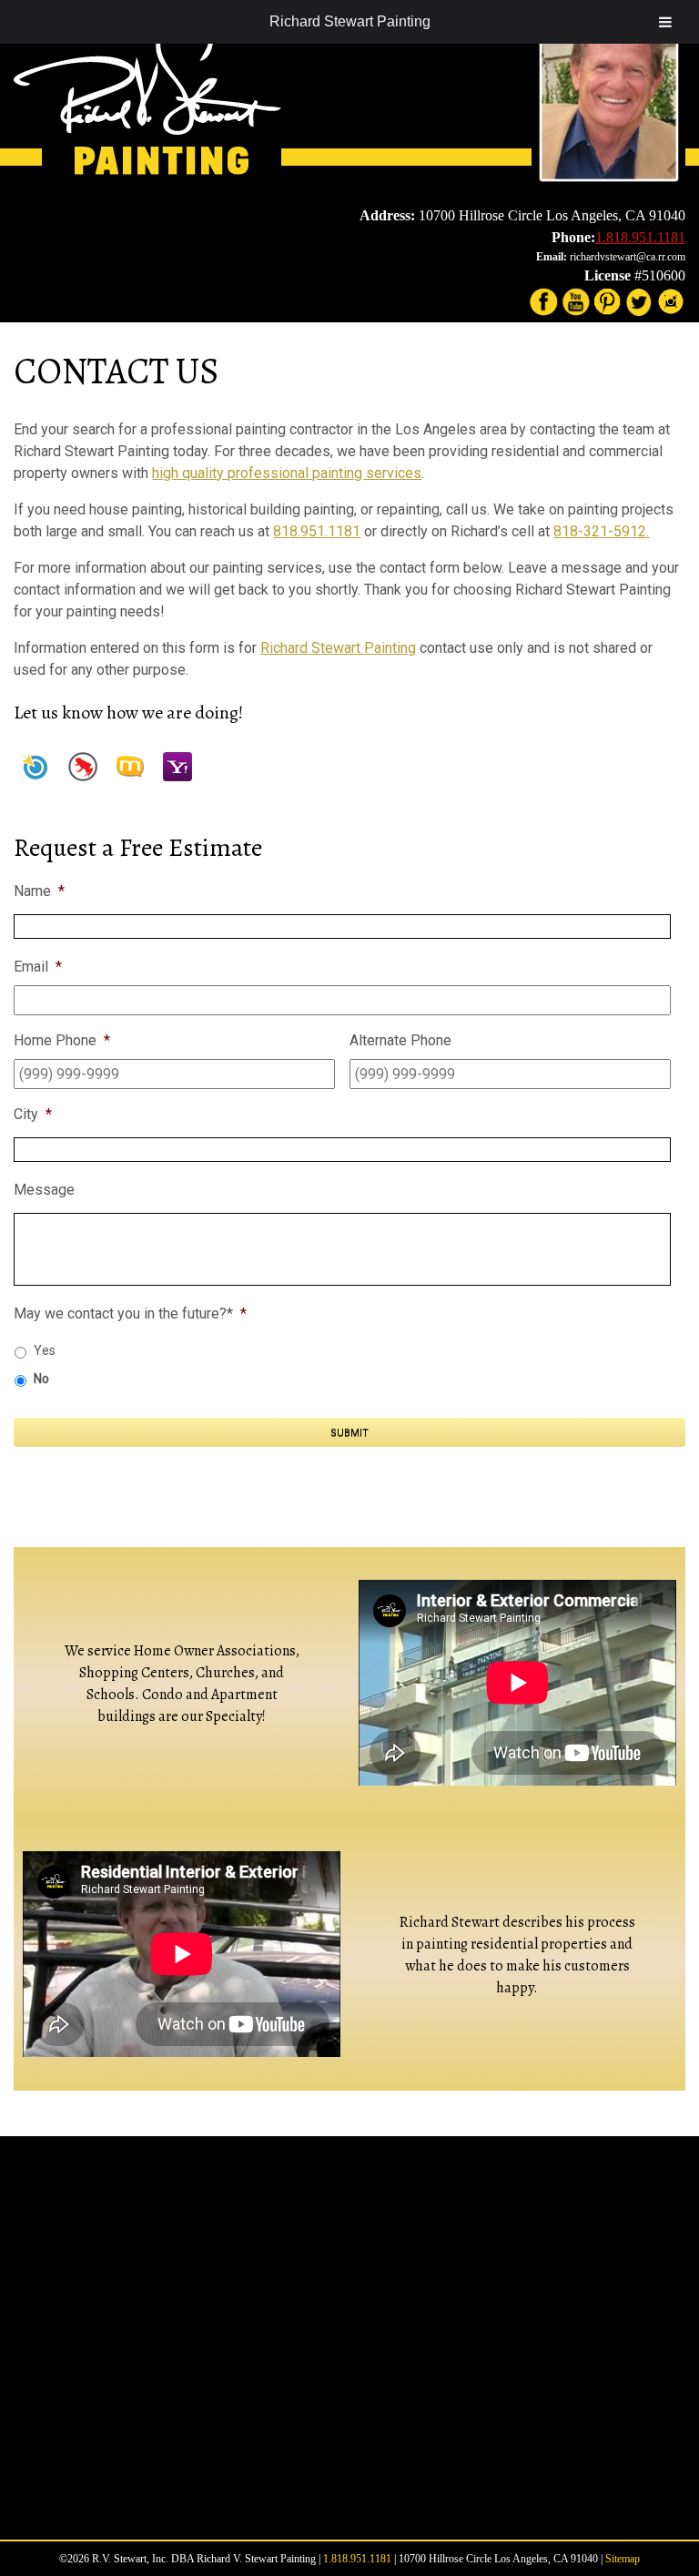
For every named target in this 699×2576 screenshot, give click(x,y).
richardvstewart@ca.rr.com (628, 257)
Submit (349, 1433)
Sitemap (623, 2559)
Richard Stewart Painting (350, 21)
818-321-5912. (601, 531)
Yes (45, 1350)
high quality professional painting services (287, 473)
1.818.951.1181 (640, 237)
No (41, 1379)
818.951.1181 (317, 531)
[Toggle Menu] (665, 22)
